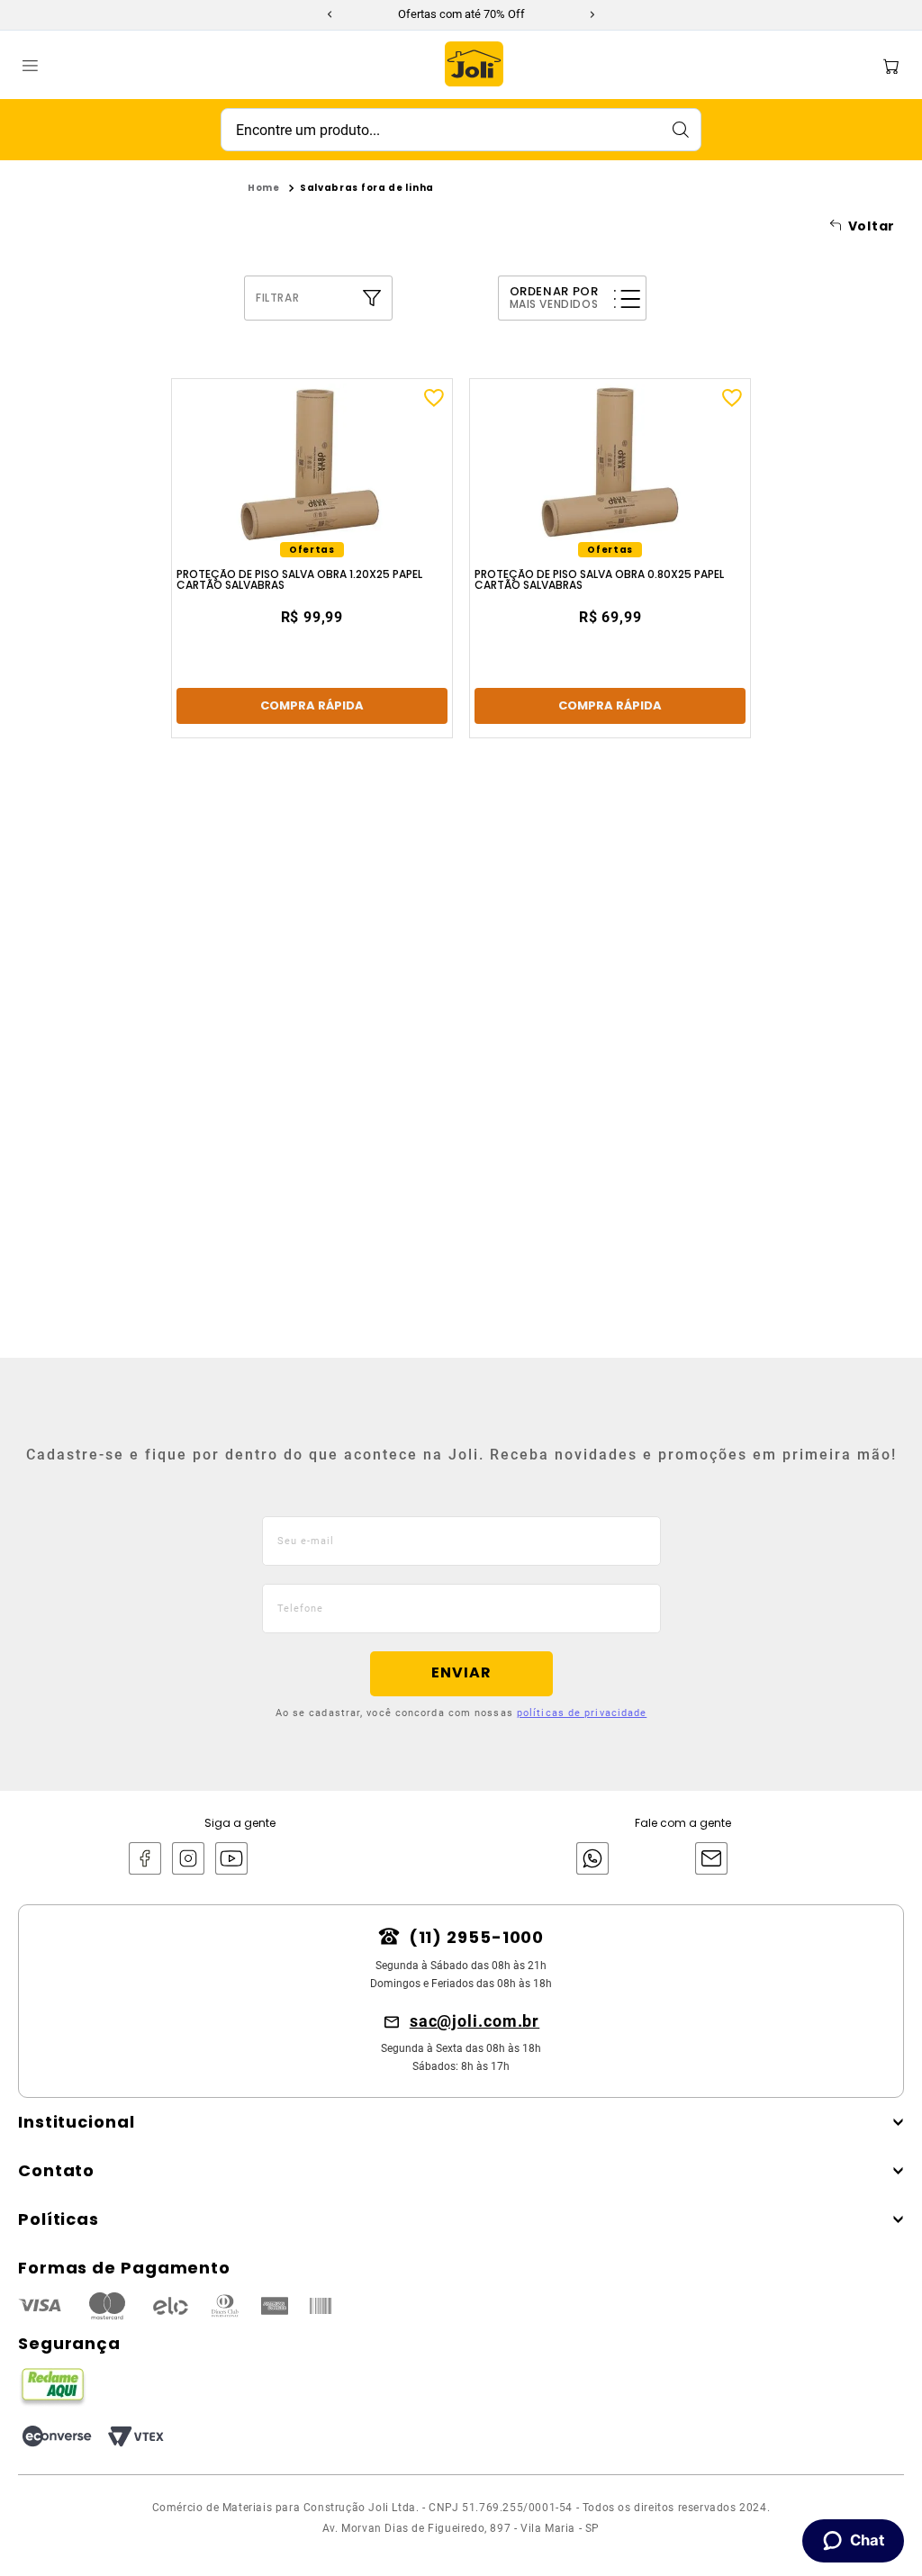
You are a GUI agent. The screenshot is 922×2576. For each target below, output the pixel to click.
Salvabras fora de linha (367, 188)
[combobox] (461, 130)
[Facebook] (145, 1860)
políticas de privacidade (582, 1713)
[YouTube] (231, 1860)
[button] (350, 298)
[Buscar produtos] (680, 130)
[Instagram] (188, 1860)
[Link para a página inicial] (264, 188)
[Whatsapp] (588, 1860)
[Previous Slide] (330, 14)
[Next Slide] (592, 14)
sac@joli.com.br (475, 2021)
